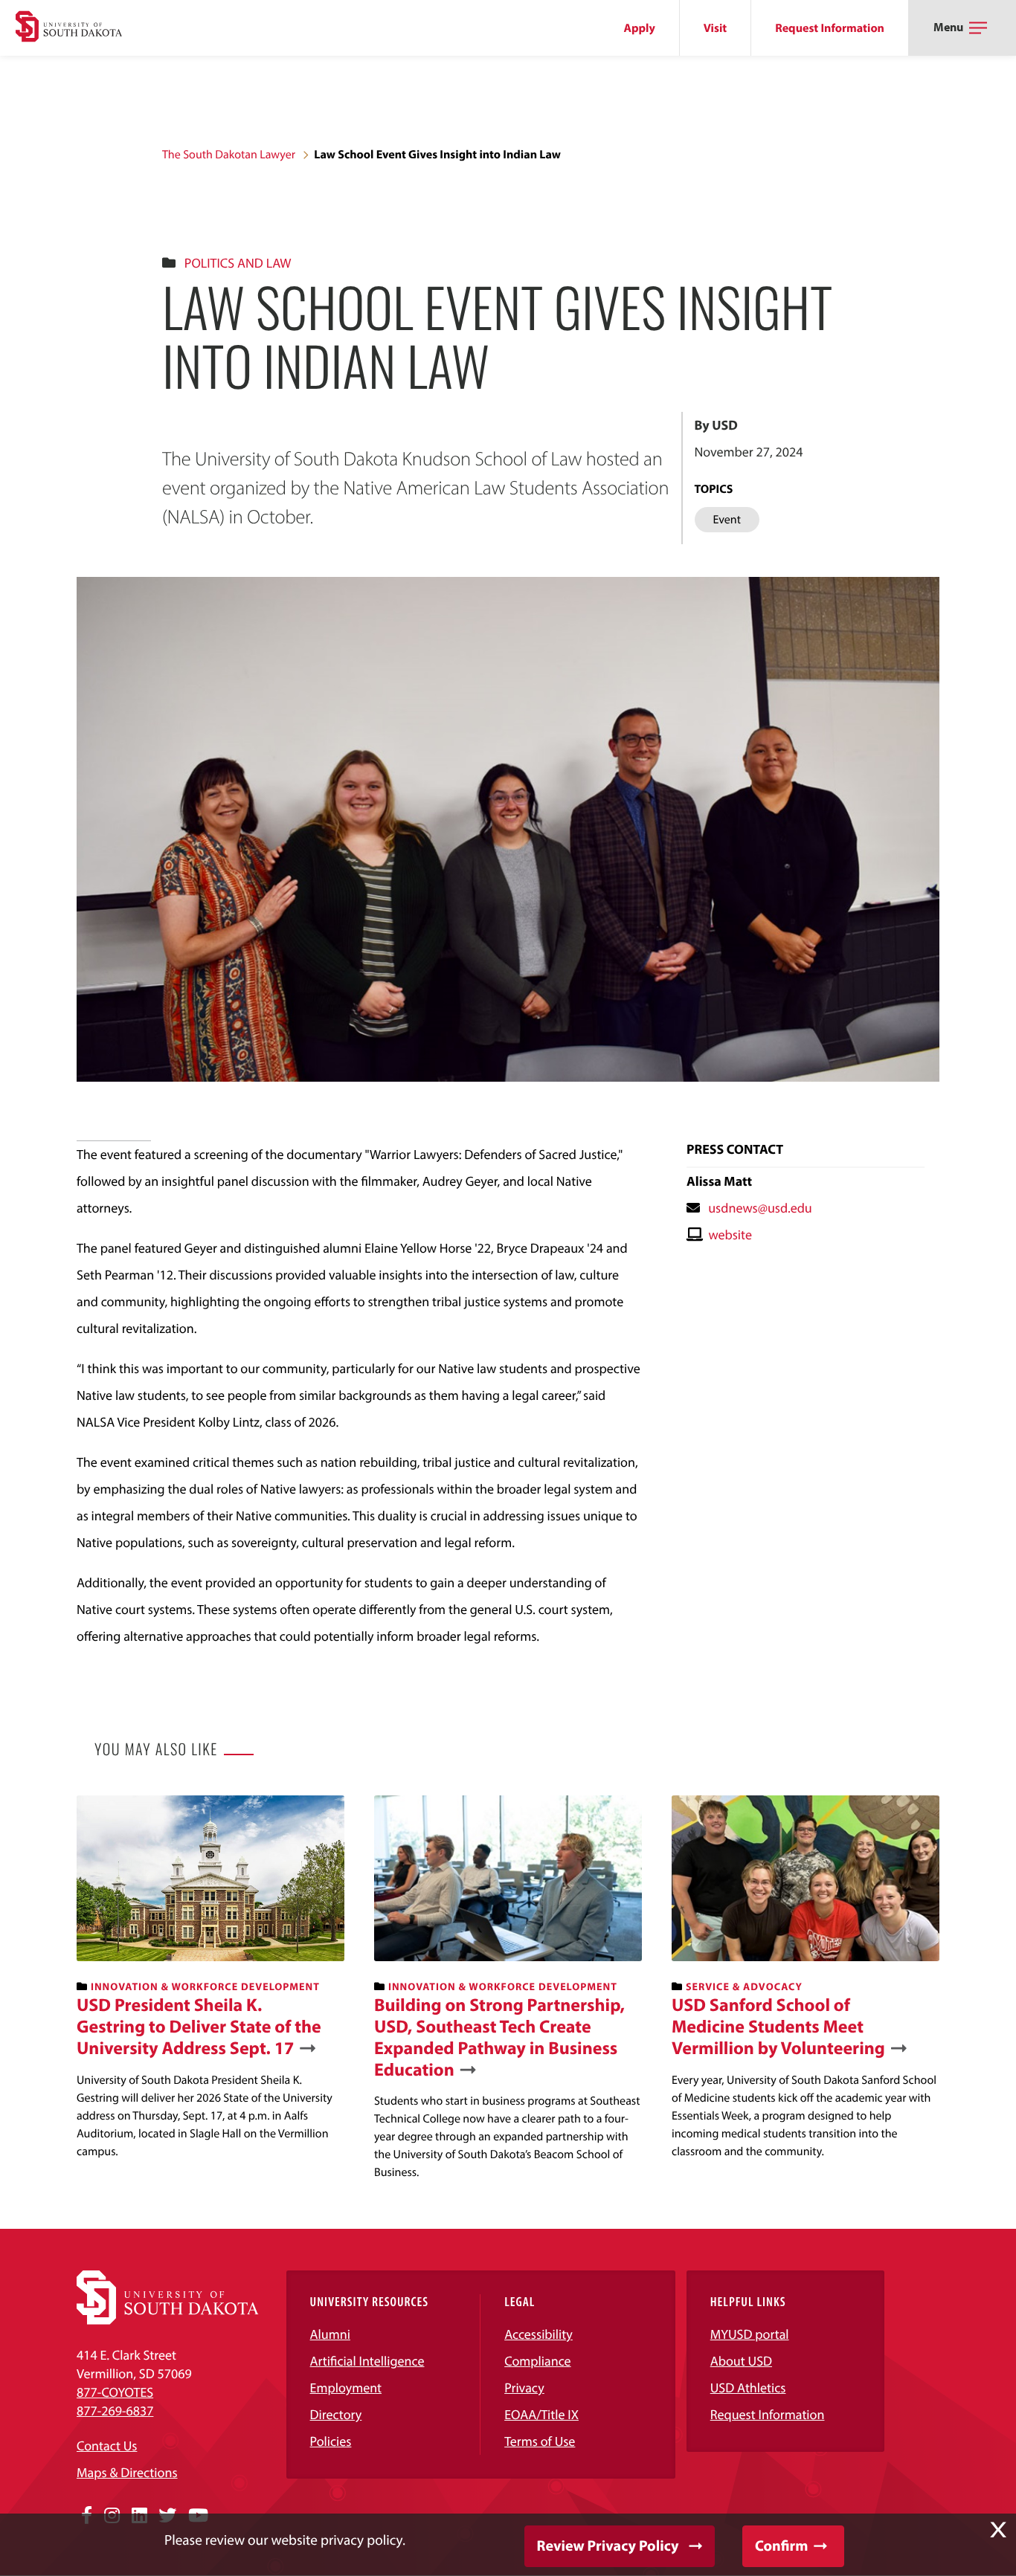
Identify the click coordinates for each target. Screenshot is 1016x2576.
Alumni (330, 2334)
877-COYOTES (115, 2392)
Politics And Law (238, 263)
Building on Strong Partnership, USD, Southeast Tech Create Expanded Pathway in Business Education (499, 2037)
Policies (331, 2441)
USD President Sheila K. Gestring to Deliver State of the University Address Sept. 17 (199, 2027)
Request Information (830, 28)
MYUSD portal (750, 2334)
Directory (336, 2414)
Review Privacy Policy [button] (608, 2546)
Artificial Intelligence (367, 2361)
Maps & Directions (127, 2472)
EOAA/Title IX (541, 2414)
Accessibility (538, 2334)
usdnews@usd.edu (760, 1208)
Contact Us (107, 2446)
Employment (346, 2388)
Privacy (524, 2388)
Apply (640, 28)
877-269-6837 (115, 2411)
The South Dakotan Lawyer (229, 155)
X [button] (998, 2530)
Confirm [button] (781, 2546)
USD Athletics (748, 2388)
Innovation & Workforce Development (205, 1986)
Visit (715, 28)
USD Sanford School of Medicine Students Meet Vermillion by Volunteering (778, 2027)
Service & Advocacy (744, 1986)
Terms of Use (540, 2441)
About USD (741, 2361)
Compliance (537, 2361)
